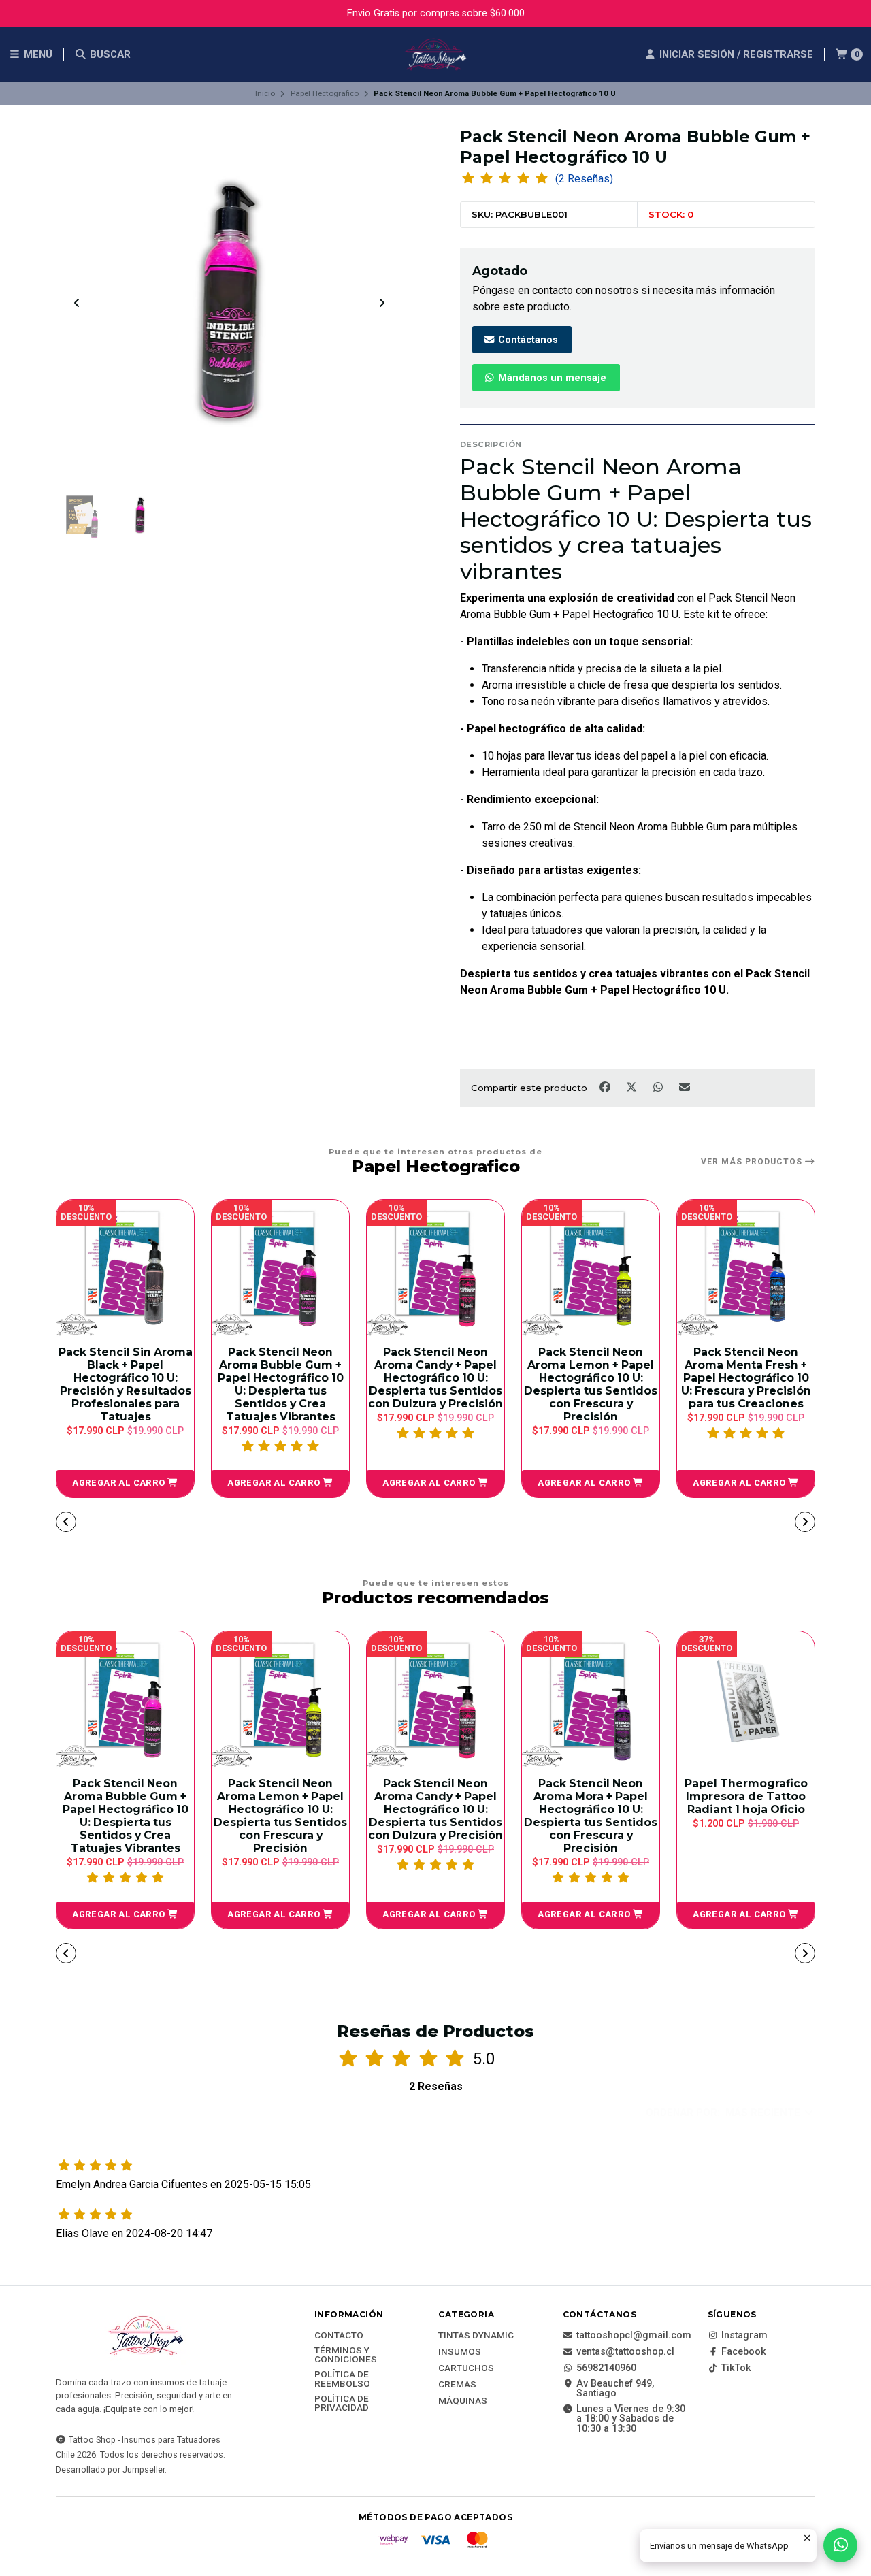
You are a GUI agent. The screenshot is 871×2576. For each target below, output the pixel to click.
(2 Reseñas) (584, 179)
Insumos (460, 2352)
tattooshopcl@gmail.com (634, 2336)
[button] (125, 1484)
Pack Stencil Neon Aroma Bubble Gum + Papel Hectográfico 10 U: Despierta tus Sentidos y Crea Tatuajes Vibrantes (281, 1384)
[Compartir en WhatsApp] (659, 1087)
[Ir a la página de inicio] (435, 54)
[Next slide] (382, 303)
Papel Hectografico (325, 93)
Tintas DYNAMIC (476, 2336)
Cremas (457, 2385)
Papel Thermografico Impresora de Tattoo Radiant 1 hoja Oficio (746, 1796)
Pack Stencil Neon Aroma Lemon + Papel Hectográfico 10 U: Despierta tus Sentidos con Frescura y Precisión (591, 1384)
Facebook (744, 2352)
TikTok (736, 2368)
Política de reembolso (342, 2379)
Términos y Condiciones (346, 2355)
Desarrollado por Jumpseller (110, 2469)
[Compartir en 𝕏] (632, 1087)
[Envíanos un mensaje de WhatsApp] (840, 2545)
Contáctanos (527, 340)
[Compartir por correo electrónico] (685, 1087)
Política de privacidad (342, 2403)
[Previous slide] (77, 303)
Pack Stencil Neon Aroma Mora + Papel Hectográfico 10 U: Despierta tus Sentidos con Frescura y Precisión (591, 1816)
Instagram (744, 2336)
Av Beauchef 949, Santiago (615, 2389)
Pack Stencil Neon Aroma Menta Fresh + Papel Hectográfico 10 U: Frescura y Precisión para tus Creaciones (746, 1378)
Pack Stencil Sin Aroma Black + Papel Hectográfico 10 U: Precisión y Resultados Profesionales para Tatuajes (126, 1384)
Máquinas (463, 2401)
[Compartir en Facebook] (606, 1087)
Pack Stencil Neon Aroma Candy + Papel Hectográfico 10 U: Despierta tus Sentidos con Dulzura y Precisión (435, 1378)
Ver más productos (753, 1162)
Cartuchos (466, 2368)
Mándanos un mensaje (551, 378)
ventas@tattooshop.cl (625, 2352)
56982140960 (606, 2368)
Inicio (265, 93)
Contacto (339, 2336)
